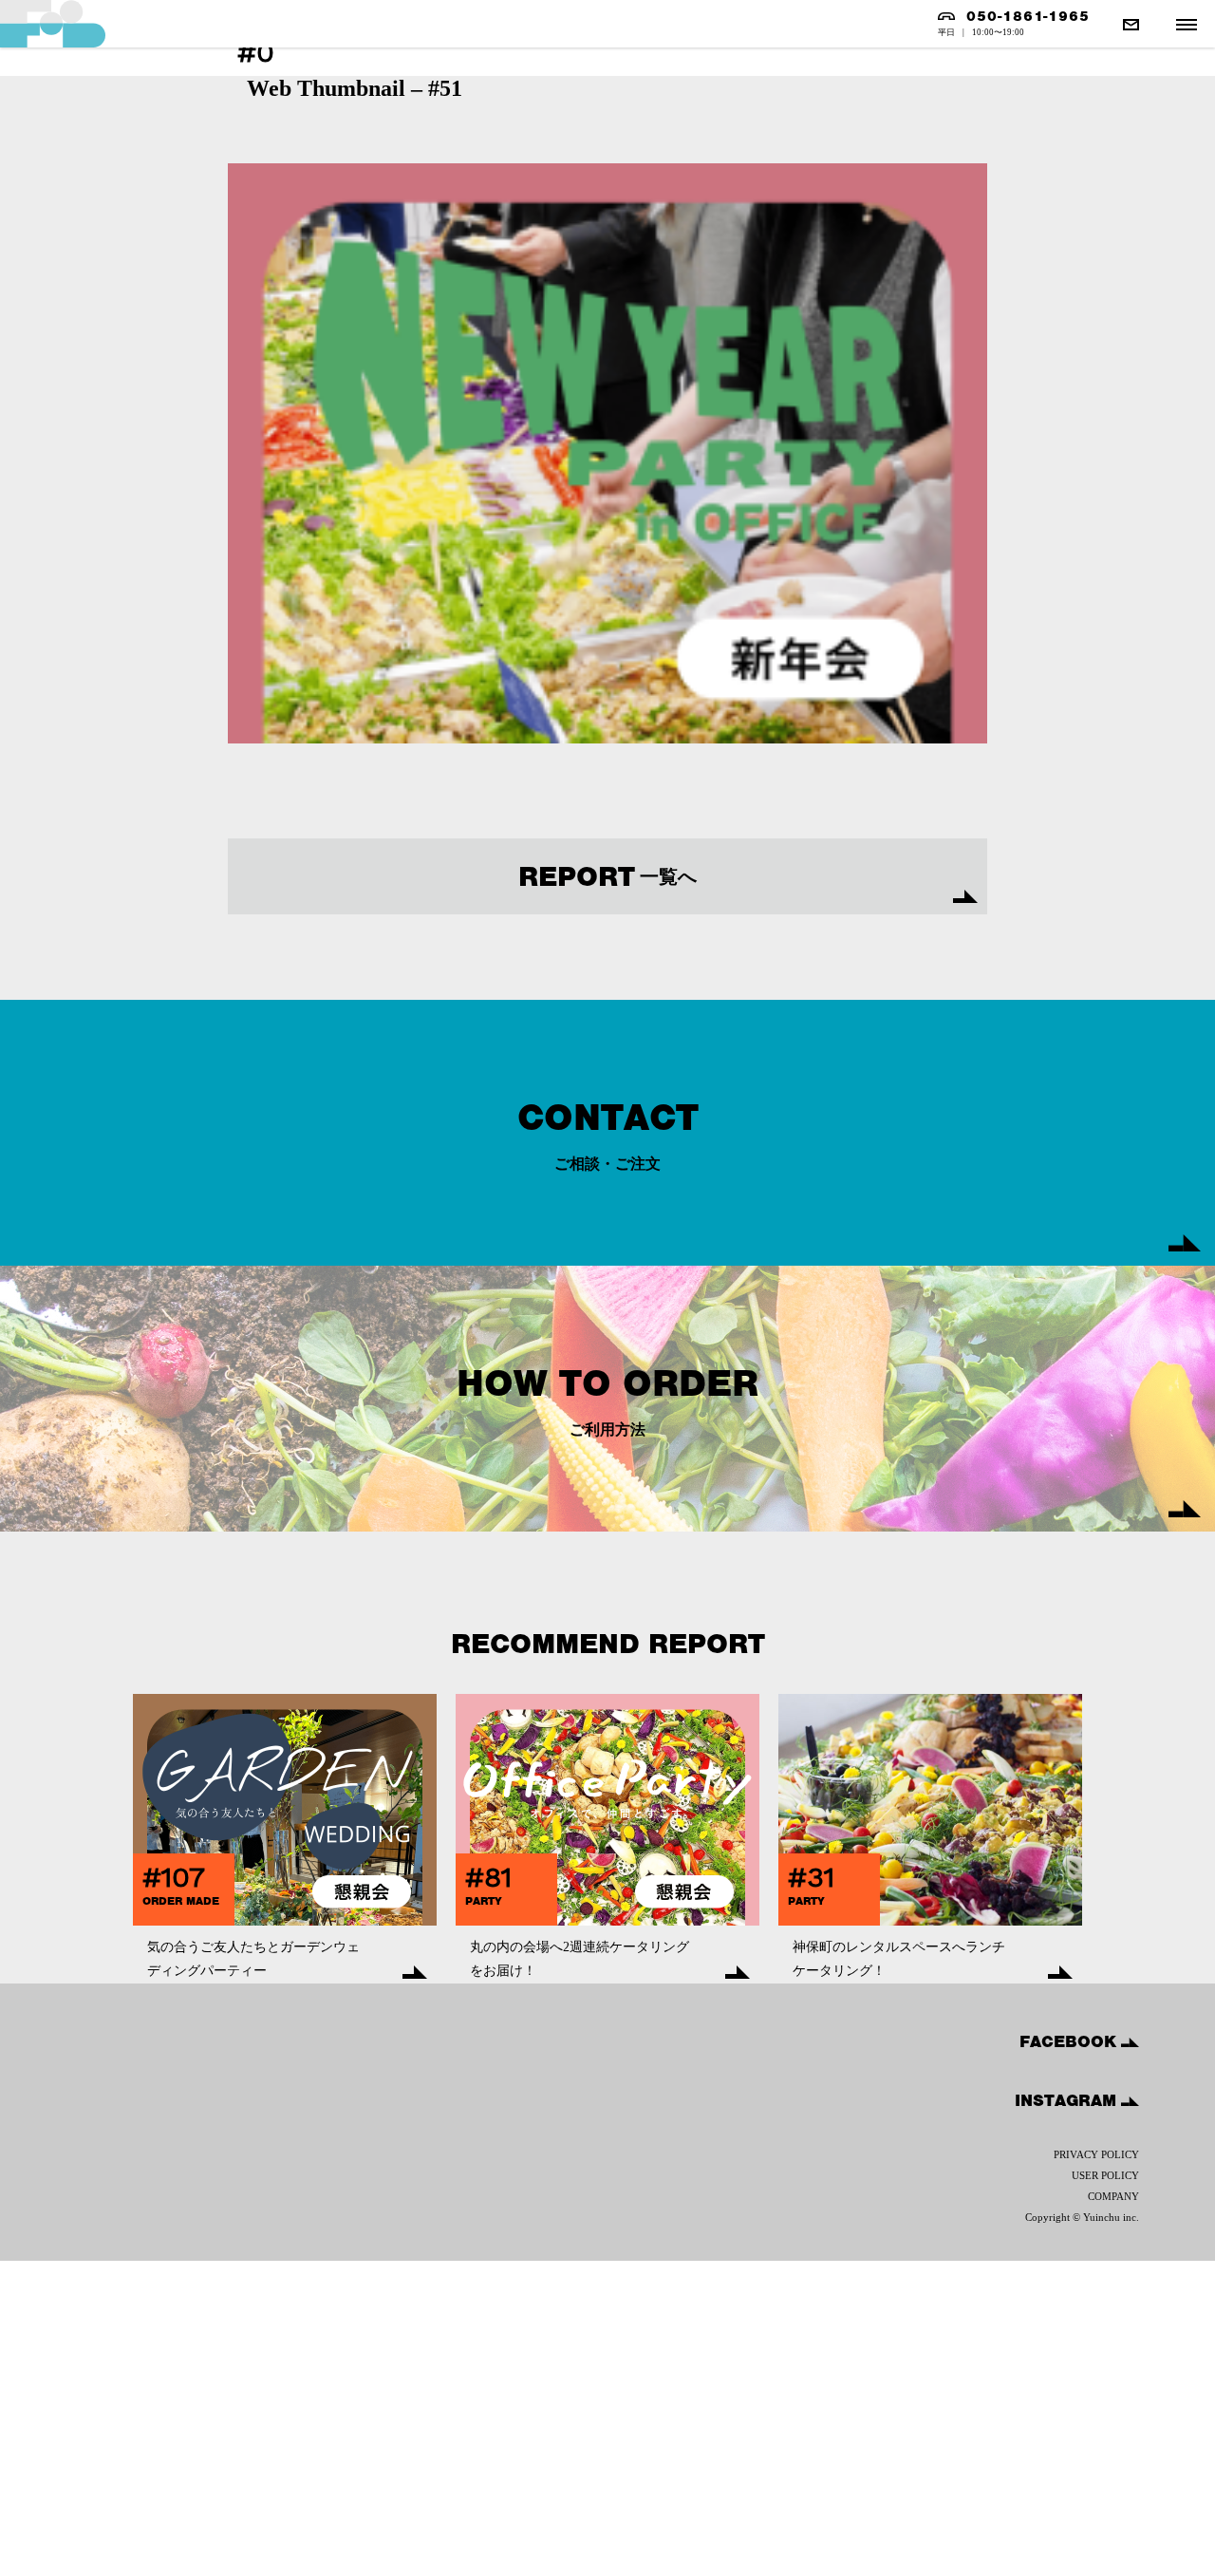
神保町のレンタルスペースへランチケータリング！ (899, 1959)
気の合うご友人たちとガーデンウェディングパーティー (253, 1959)
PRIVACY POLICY (1096, 2154)
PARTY (484, 1901)
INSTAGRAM (1068, 2100)
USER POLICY (1105, 2175)
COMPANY (1113, 2196)
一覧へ (607, 876)
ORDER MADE (181, 1901)
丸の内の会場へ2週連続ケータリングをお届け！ (579, 1959)
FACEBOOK (1070, 2041)
